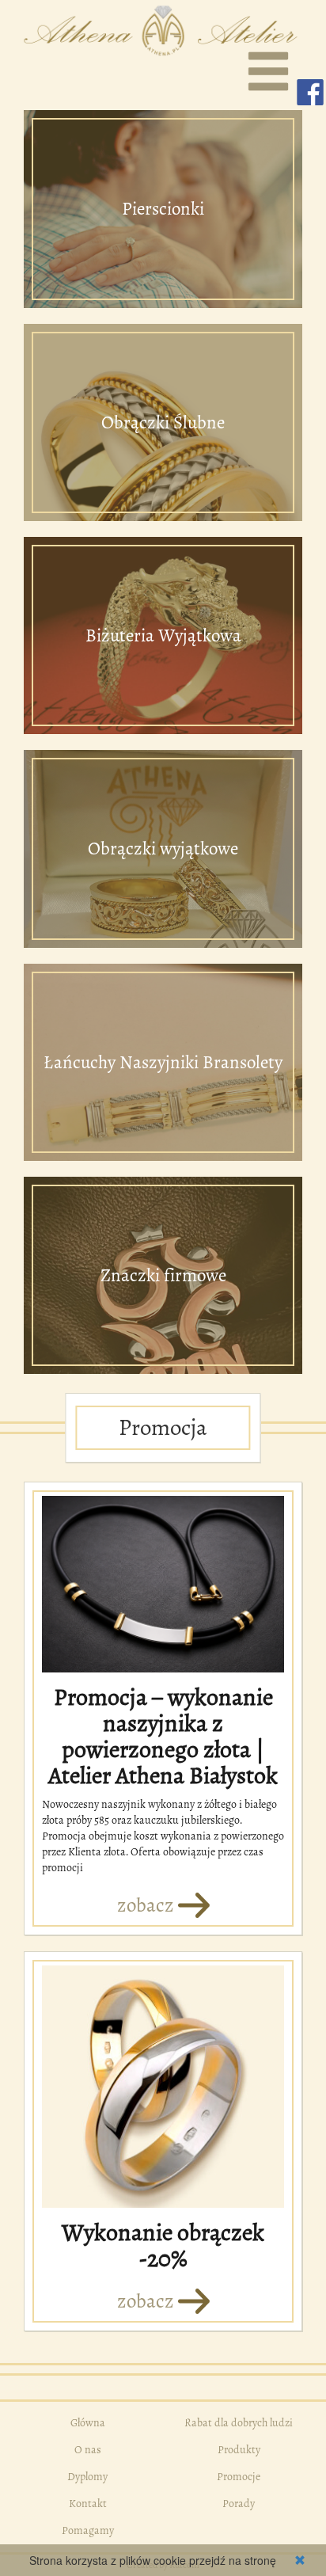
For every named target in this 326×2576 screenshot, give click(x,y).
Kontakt (88, 2504)
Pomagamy (88, 2530)
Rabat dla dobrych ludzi (239, 2423)
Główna (88, 2423)
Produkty (239, 2450)
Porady (239, 2504)
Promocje (239, 2477)
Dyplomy (87, 2477)
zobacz (148, 1905)
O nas (88, 2450)
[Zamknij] (300, 2560)
